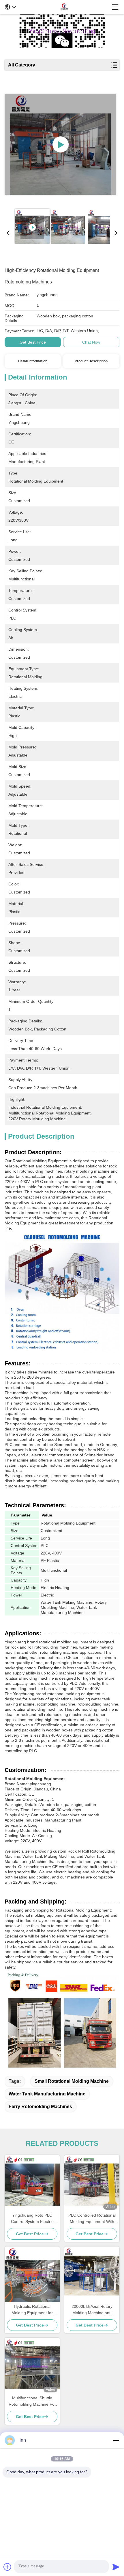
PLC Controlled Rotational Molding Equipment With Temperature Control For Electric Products (92, 2219)
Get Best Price (33, 342)
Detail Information (33, 361)
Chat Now (91, 342)
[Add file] (7, 2567)
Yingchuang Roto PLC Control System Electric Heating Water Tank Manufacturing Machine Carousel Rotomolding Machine (32, 2219)
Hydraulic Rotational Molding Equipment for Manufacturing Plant (32, 2310)
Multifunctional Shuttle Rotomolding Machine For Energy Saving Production (32, 2401)
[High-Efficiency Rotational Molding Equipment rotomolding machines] (60, 144)
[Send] (116, 2567)
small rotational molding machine (72, 2081)
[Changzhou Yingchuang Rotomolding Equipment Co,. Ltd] (64, 7)
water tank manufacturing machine (47, 2094)
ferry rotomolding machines (40, 2107)
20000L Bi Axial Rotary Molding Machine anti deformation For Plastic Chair (92, 2310)
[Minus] (116, 2440)
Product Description (91, 361)
